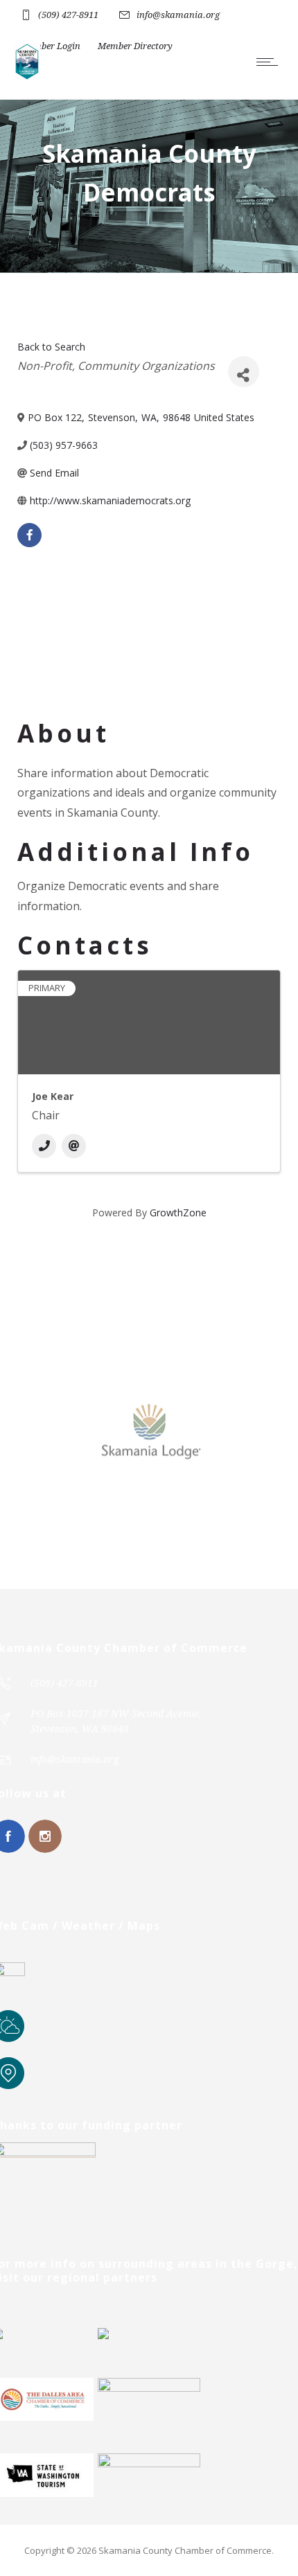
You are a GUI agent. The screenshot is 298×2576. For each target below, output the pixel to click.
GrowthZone (178, 1213)
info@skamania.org (178, 15)
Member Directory (135, 46)
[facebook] (29, 535)
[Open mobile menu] (270, 62)
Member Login (51, 46)
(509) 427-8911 (68, 15)
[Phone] (44, 1146)
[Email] (74, 1146)
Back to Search (51, 347)
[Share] (244, 372)
